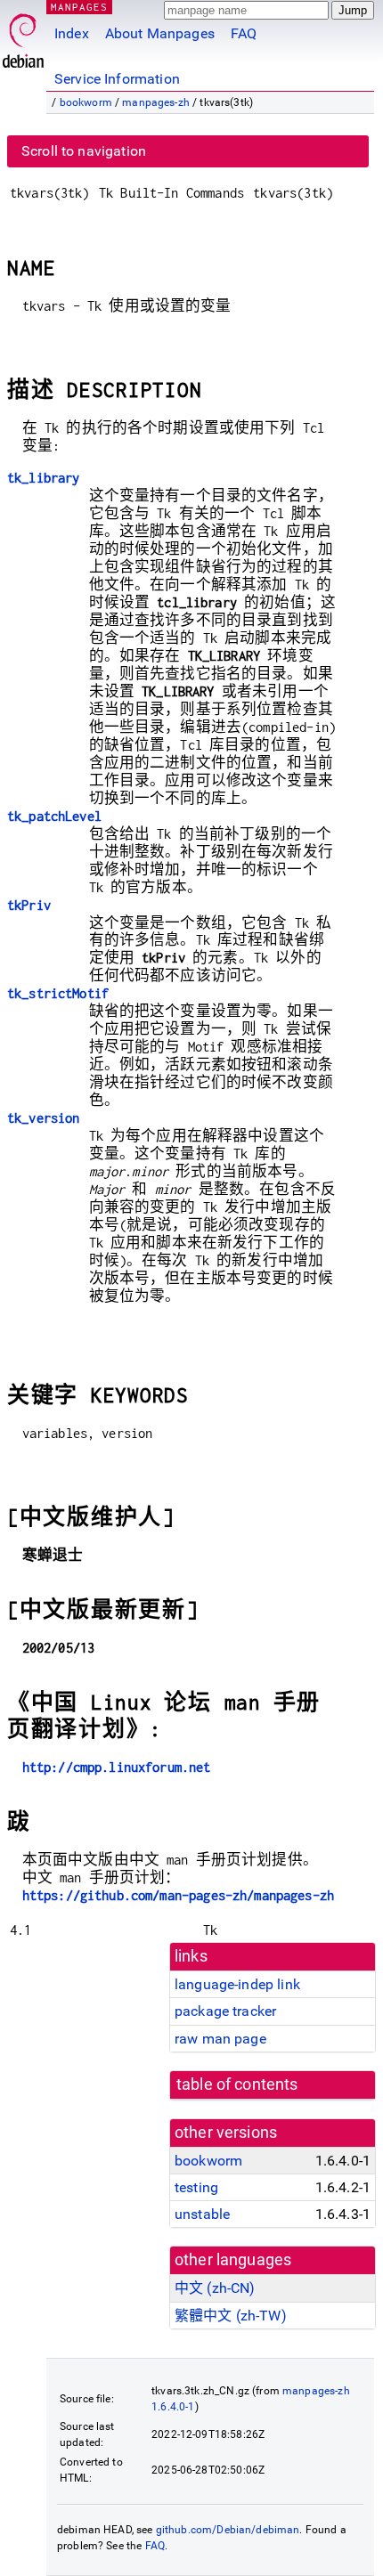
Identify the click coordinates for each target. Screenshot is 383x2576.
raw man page (220, 2039)
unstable (202, 2214)
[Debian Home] (23, 36)
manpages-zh (156, 102)
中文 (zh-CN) (215, 2288)
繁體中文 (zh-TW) (231, 2316)
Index (72, 33)
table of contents (237, 2084)
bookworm (86, 102)
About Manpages (160, 33)
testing (196, 2187)
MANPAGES (79, 7)
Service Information (117, 79)
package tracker (225, 2011)
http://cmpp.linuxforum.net (117, 1767)
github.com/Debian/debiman (228, 2530)
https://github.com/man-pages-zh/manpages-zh (178, 1895)
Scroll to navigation (84, 151)
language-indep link (237, 1984)
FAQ (244, 33)
